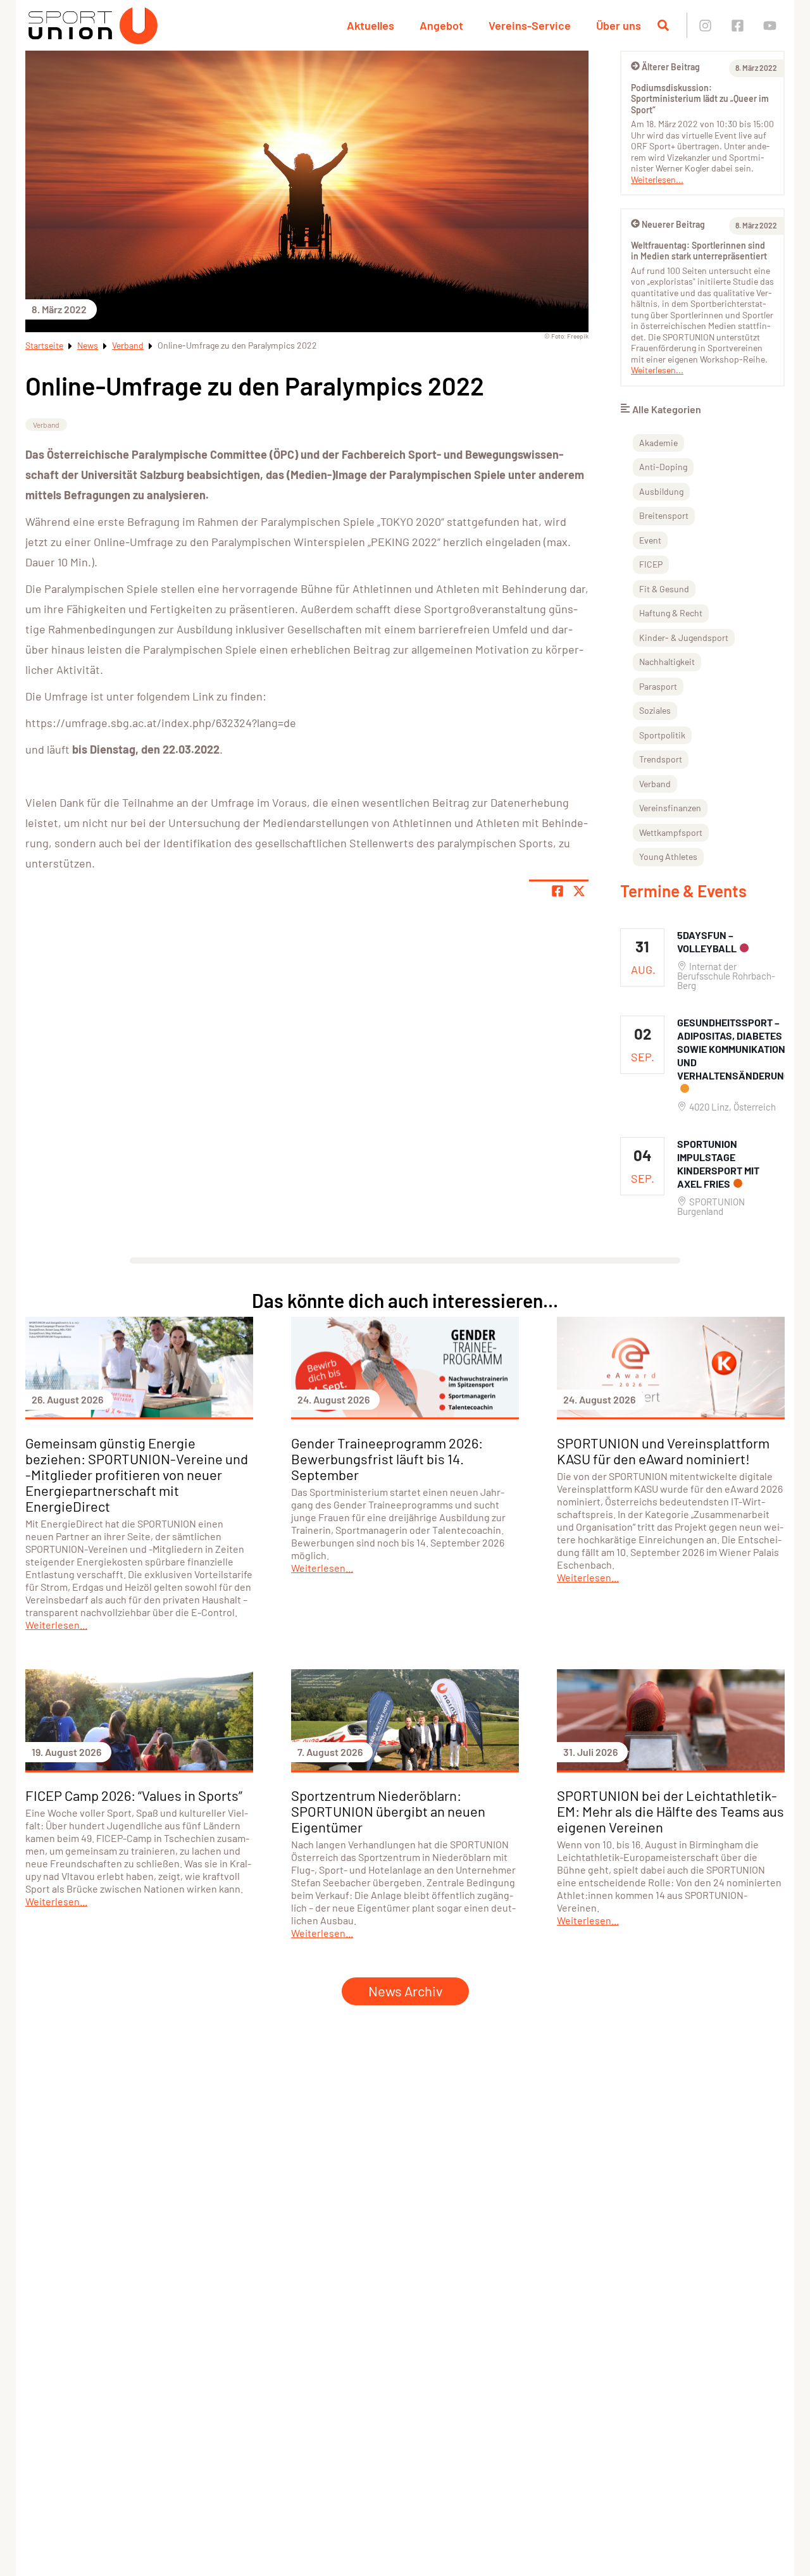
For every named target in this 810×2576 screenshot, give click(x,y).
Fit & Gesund (664, 589)
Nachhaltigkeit (667, 662)
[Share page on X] (579, 891)
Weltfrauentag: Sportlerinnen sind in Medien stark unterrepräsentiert (699, 251)
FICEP (651, 564)
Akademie (658, 443)
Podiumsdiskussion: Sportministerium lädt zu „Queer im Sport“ (700, 99)
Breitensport (664, 515)
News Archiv (405, 1991)
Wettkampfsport (671, 832)
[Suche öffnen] (663, 25)
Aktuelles (371, 25)
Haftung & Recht (671, 613)
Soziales (655, 710)
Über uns (619, 25)
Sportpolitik (662, 735)
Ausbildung (661, 491)
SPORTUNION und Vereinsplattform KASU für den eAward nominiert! (663, 1451)
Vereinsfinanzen (670, 808)
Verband (128, 345)
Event (650, 540)
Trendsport (661, 759)
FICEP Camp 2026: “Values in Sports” (134, 1795)
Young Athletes (668, 856)
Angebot (441, 25)
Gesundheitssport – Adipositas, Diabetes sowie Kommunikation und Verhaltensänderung (734, 1049)
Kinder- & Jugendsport (684, 638)
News (88, 345)
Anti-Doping (663, 467)
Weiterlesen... (657, 179)
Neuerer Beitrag (673, 224)
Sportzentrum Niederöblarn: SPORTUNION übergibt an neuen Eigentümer (388, 1811)
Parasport (658, 686)
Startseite (44, 345)
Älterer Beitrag (671, 67)
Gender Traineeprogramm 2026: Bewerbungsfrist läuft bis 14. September (387, 1459)
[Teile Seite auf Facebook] (558, 891)
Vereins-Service (530, 25)
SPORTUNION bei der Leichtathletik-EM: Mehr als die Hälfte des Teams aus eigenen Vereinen (670, 1811)
